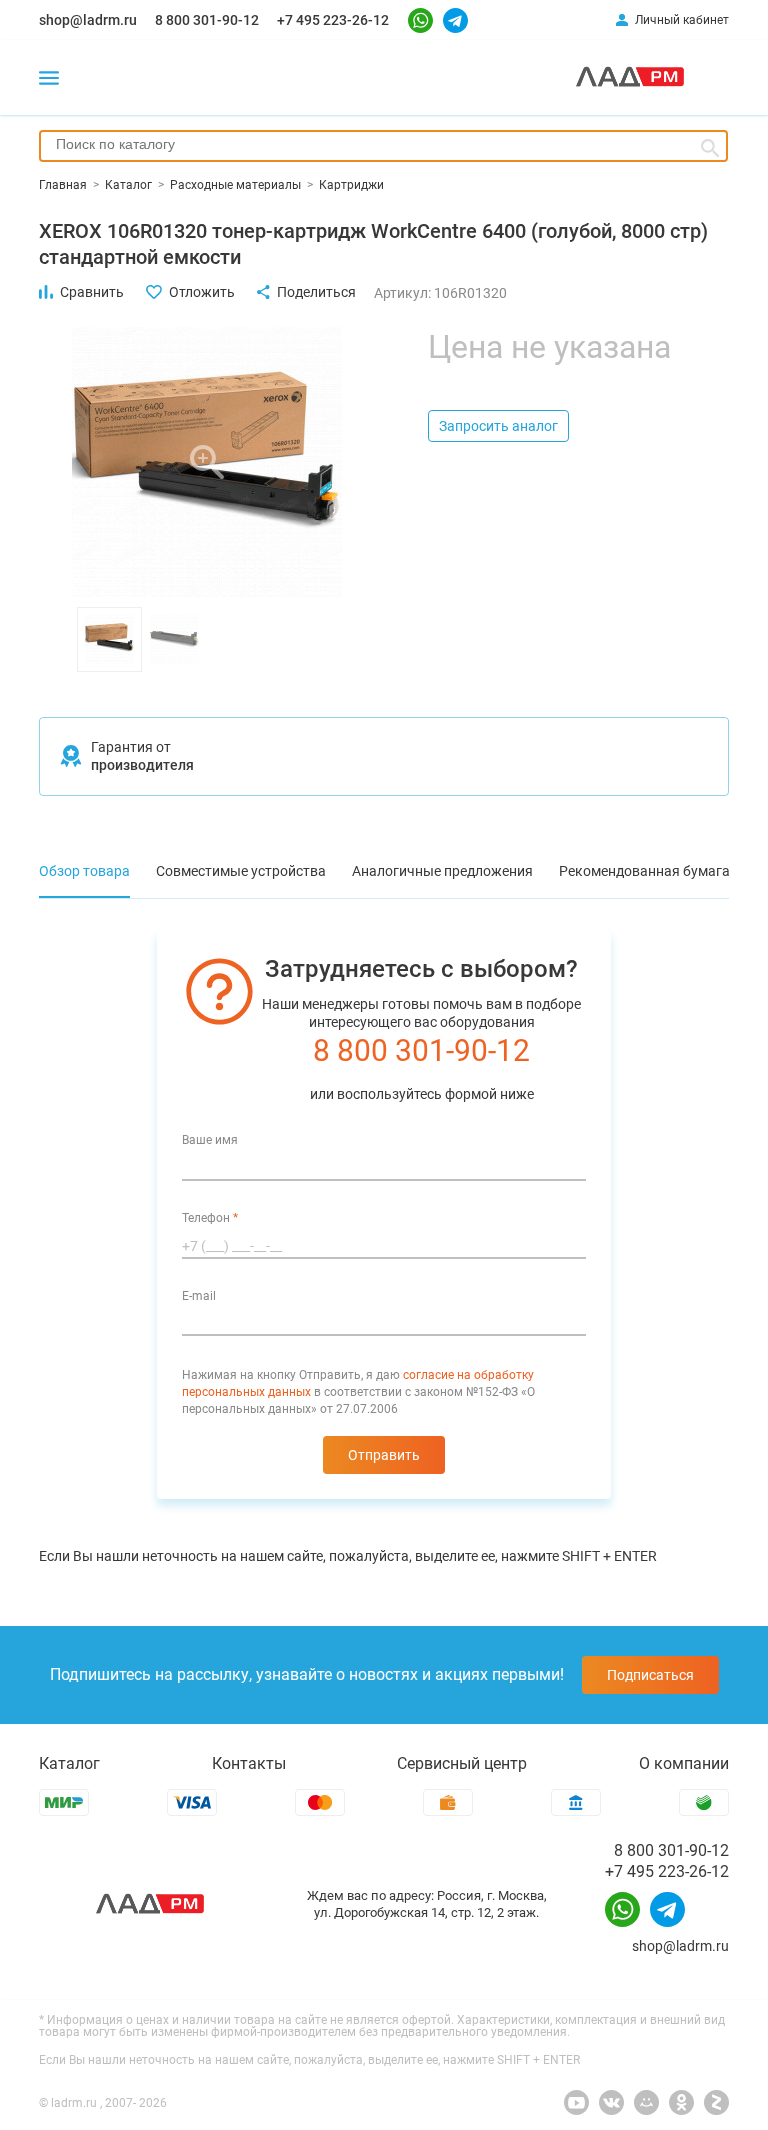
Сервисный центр (462, 1763)
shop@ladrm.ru (88, 20)
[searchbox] (383, 144)
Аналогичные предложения (442, 871)
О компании (684, 1763)
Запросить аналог (498, 426)
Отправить (384, 1455)
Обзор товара (84, 871)
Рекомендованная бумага (644, 871)
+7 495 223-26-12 (333, 20)
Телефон (210, 1218)
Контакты (249, 1763)
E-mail (199, 1296)
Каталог (69, 1763)
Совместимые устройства (241, 871)
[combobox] (383, 146)
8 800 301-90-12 (207, 20)
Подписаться (650, 1675)
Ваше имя (210, 1140)
